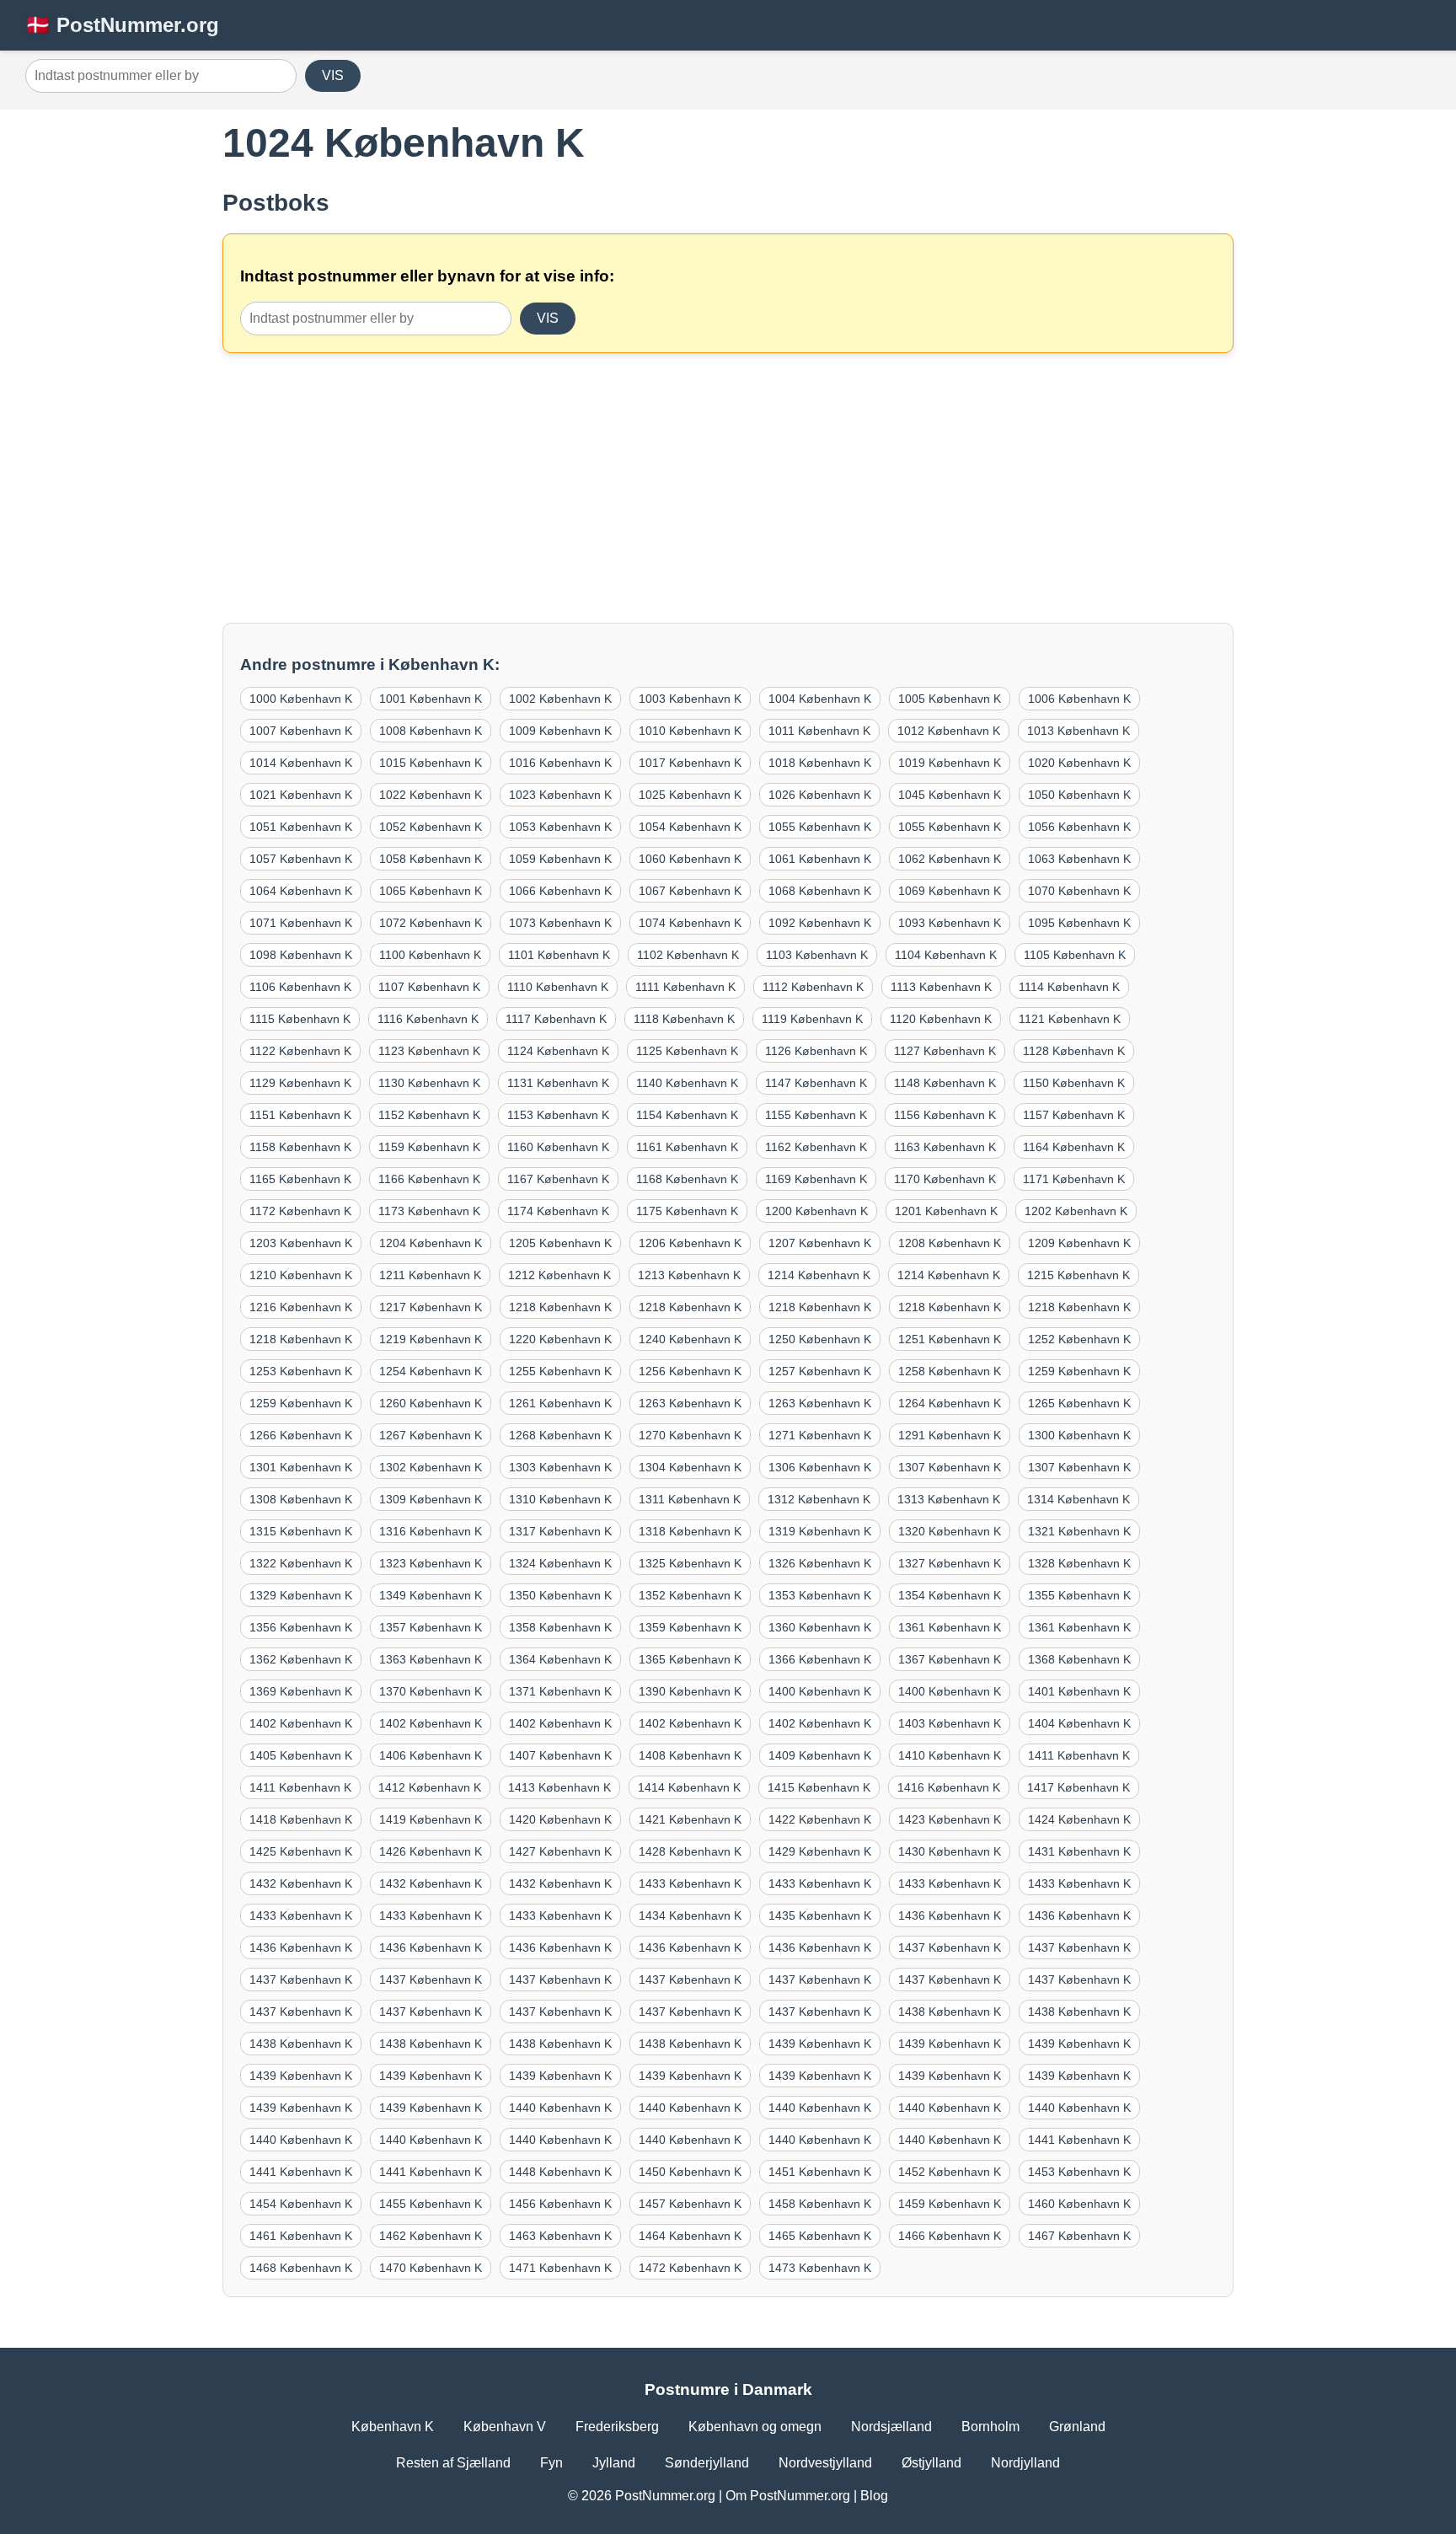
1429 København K (820, 1851)
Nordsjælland (891, 2427)
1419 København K (431, 1819)
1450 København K (690, 2172)
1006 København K (1079, 699)
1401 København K (1079, 1691)
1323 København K (431, 1563)
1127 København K (945, 1051)
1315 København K (301, 1531)
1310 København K (560, 1499)
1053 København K (560, 827)
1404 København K (1079, 1723)
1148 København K (945, 1083)
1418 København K (301, 1819)
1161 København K (687, 1147)
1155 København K (816, 1115)
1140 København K (687, 1083)
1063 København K (1079, 859)
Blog (874, 2496)
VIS (333, 75)
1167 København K (558, 1179)
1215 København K (1079, 1275)
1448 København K (560, 2172)
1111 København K (685, 987)
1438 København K (950, 2012)
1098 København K (301, 955)
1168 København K (687, 1179)
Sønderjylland (707, 2463)
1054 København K (690, 827)
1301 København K (301, 1467)
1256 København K (690, 1371)
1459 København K (950, 2204)
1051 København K (301, 827)
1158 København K (300, 1147)
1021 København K (301, 795)
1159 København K (429, 1147)
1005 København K (950, 699)
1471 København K (560, 2268)
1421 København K (690, 1819)
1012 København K (949, 731)
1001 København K (431, 699)
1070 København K (1079, 891)
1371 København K (560, 1691)
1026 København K (820, 795)
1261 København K (560, 1403)
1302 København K (431, 1467)
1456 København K (560, 2204)
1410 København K (950, 1755)
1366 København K (820, 1659)
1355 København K (1079, 1595)
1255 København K (560, 1371)
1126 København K (816, 1051)
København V (505, 2427)
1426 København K (431, 1851)
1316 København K (431, 1531)
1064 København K (301, 891)
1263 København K (690, 1403)
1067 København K (690, 891)
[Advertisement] (728, 488)
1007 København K (301, 731)
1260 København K (431, 1403)
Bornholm (990, 2427)
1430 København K (950, 1851)
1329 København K (301, 1595)
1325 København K (690, 1563)
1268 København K (560, 1435)
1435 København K (820, 1915)
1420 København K (560, 1819)
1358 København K (560, 1627)
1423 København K (950, 1819)
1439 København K (820, 2044)
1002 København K (560, 699)
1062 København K (950, 859)
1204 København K (431, 1243)
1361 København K (950, 1627)
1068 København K (820, 891)
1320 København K (950, 1531)
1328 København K (1079, 1563)
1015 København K (431, 763)
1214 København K (819, 1275)
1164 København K (1074, 1147)
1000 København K (301, 699)
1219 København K (431, 1339)
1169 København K (816, 1179)
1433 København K (690, 1883)
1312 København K (819, 1499)
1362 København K (301, 1659)
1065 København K (431, 891)
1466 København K (950, 2236)
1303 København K (560, 1467)
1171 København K (1074, 1179)
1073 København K (560, 923)
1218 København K (560, 1307)
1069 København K (950, 891)
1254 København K (431, 1371)
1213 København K (689, 1275)
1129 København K (300, 1083)
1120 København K (941, 1019)
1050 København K (1079, 795)
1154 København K (687, 1115)
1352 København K (690, 1595)
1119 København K (812, 1019)
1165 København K (300, 1179)
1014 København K (301, 763)
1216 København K (301, 1307)
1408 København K (690, 1755)
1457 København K (690, 2204)
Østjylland (931, 2463)
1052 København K (431, 827)
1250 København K (820, 1339)
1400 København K (820, 1691)
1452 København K (950, 2172)
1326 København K (820, 1563)
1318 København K (690, 1531)
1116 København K (428, 1019)
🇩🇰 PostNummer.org (122, 25)
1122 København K (300, 1051)
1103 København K (817, 955)
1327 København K (950, 1563)
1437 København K (950, 1947)
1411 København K (1079, 1755)
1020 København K (1079, 763)
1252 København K (1079, 1339)
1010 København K (690, 731)
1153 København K (558, 1115)
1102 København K (688, 955)
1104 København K (946, 955)
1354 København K (950, 1595)
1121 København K (1070, 1019)
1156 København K (945, 1115)
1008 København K (431, 731)
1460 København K (1079, 2204)
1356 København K (301, 1627)
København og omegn (755, 2427)
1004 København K (820, 699)
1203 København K (301, 1243)
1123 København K (429, 1051)
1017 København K (690, 763)
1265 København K (1079, 1403)
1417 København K (1079, 1787)
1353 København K (820, 1595)
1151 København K (300, 1115)
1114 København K (1069, 987)
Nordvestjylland (825, 2463)
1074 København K (690, 923)
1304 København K (690, 1467)
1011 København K (819, 731)
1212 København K (559, 1275)
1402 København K (301, 1723)
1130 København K (429, 1083)
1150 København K (1074, 1083)
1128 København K (1074, 1051)
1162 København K (816, 1147)
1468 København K (301, 2268)
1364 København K (560, 1659)
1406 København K (431, 1755)
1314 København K (1079, 1499)
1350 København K (560, 1595)
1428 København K (690, 1851)
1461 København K (301, 2236)
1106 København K (300, 987)
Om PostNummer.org (788, 2496)
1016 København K (560, 763)
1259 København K (1079, 1371)
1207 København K (820, 1243)
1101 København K (559, 955)
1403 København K (950, 1723)
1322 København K (301, 1563)
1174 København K (558, 1211)
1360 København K (820, 1627)
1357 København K (431, 1627)
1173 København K (429, 1211)
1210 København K (301, 1275)
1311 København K (690, 1499)
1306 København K (820, 1467)
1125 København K (687, 1051)
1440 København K (560, 2108)
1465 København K (820, 2236)
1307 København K (950, 1467)
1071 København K (301, 923)
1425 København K (301, 1851)
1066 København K (560, 891)
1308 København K (301, 1499)
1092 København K (820, 923)
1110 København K (558, 987)
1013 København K (1079, 731)
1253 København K (301, 1371)
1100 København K (430, 955)
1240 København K (690, 1339)
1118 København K (684, 1019)
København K (393, 2427)
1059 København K (560, 859)
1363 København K (431, 1659)
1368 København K (1079, 1659)
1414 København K (689, 1787)
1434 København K (690, 1915)
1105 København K (1075, 955)
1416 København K (949, 1787)
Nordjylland (1025, 2463)
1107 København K (429, 987)
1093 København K (950, 923)
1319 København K (820, 1531)
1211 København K (430, 1275)
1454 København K (301, 2204)
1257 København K (820, 1371)
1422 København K (820, 1819)
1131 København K (558, 1083)
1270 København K (690, 1435)
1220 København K (560, 1339)
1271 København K (820, 1435)
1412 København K (430, 1787)
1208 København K (950, 1243)
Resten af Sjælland (453, 2463)
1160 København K (558, 1147)
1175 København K (687, 1211)
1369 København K (301, 1691)
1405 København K (301, 1755)
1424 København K (1079, 1819)
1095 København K (1079, 923)
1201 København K (946, 1211)
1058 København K (431, 859)
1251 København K (950, 1339)
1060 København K (690, 859)
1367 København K (950, 1659)
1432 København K (301, 1883)
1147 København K (816, 1083)
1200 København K (816, 1211)
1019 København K (950, 763)
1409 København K (820, 1755)
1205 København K (560, 1243)
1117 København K (556, 1019)
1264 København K (950, 1403)
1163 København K (945, 1147)
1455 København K (431, 2204)
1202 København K (1076, 1211)
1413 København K (559, 1787)
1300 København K (1079, 1435)
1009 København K (560, 731)
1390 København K (690, 1691)
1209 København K (1079, 1243)
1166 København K (429, 1179)
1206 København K (690, 1243)
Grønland (1077, 2427)
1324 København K (560, 1563)
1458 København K (820, 2204)
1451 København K (820, 2172)
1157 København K (1074, 1115)
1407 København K (560, 1755)
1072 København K (431, 923)
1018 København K (820, 763)
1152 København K (429, 1115)
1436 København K (950, 1915)
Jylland (614, 2463)
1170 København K (945, 1179)
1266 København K (301, 1435)
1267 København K (431, 1435)
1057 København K (301, 859)
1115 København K (300, 1019)
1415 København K (819, 1787)
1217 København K (431, 1307)
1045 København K (950, 795)
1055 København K (820, 827)
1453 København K (1079, 2172)
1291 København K (950, 1435)
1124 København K (558, 1051)
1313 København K (949, 1499)
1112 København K (813, 987)
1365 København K (690, 1659)
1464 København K (690, 2236)
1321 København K (1079, 1531)
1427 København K (560, 1851)
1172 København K (300, 1211)
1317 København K (560, 1531)
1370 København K (431, 1691)
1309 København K (431, 1499)
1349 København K (431, 1595)
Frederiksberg (617, 2427)
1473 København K (820, 2268)
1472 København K (690, 2268)
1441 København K (1079, 2140)
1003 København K (690, 699)
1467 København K (1079, 2236)
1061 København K (820, 859)
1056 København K (1079, 827)
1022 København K (431, 795)
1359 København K (690, 1627)
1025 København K (690, 795)
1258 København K (950, 1371)
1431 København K (1079, 1851)
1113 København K (941, 987)
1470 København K (431, 2268)
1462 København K (431, 2236)
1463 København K (560, 2236)
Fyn (551, 2463)
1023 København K (560, 795)
